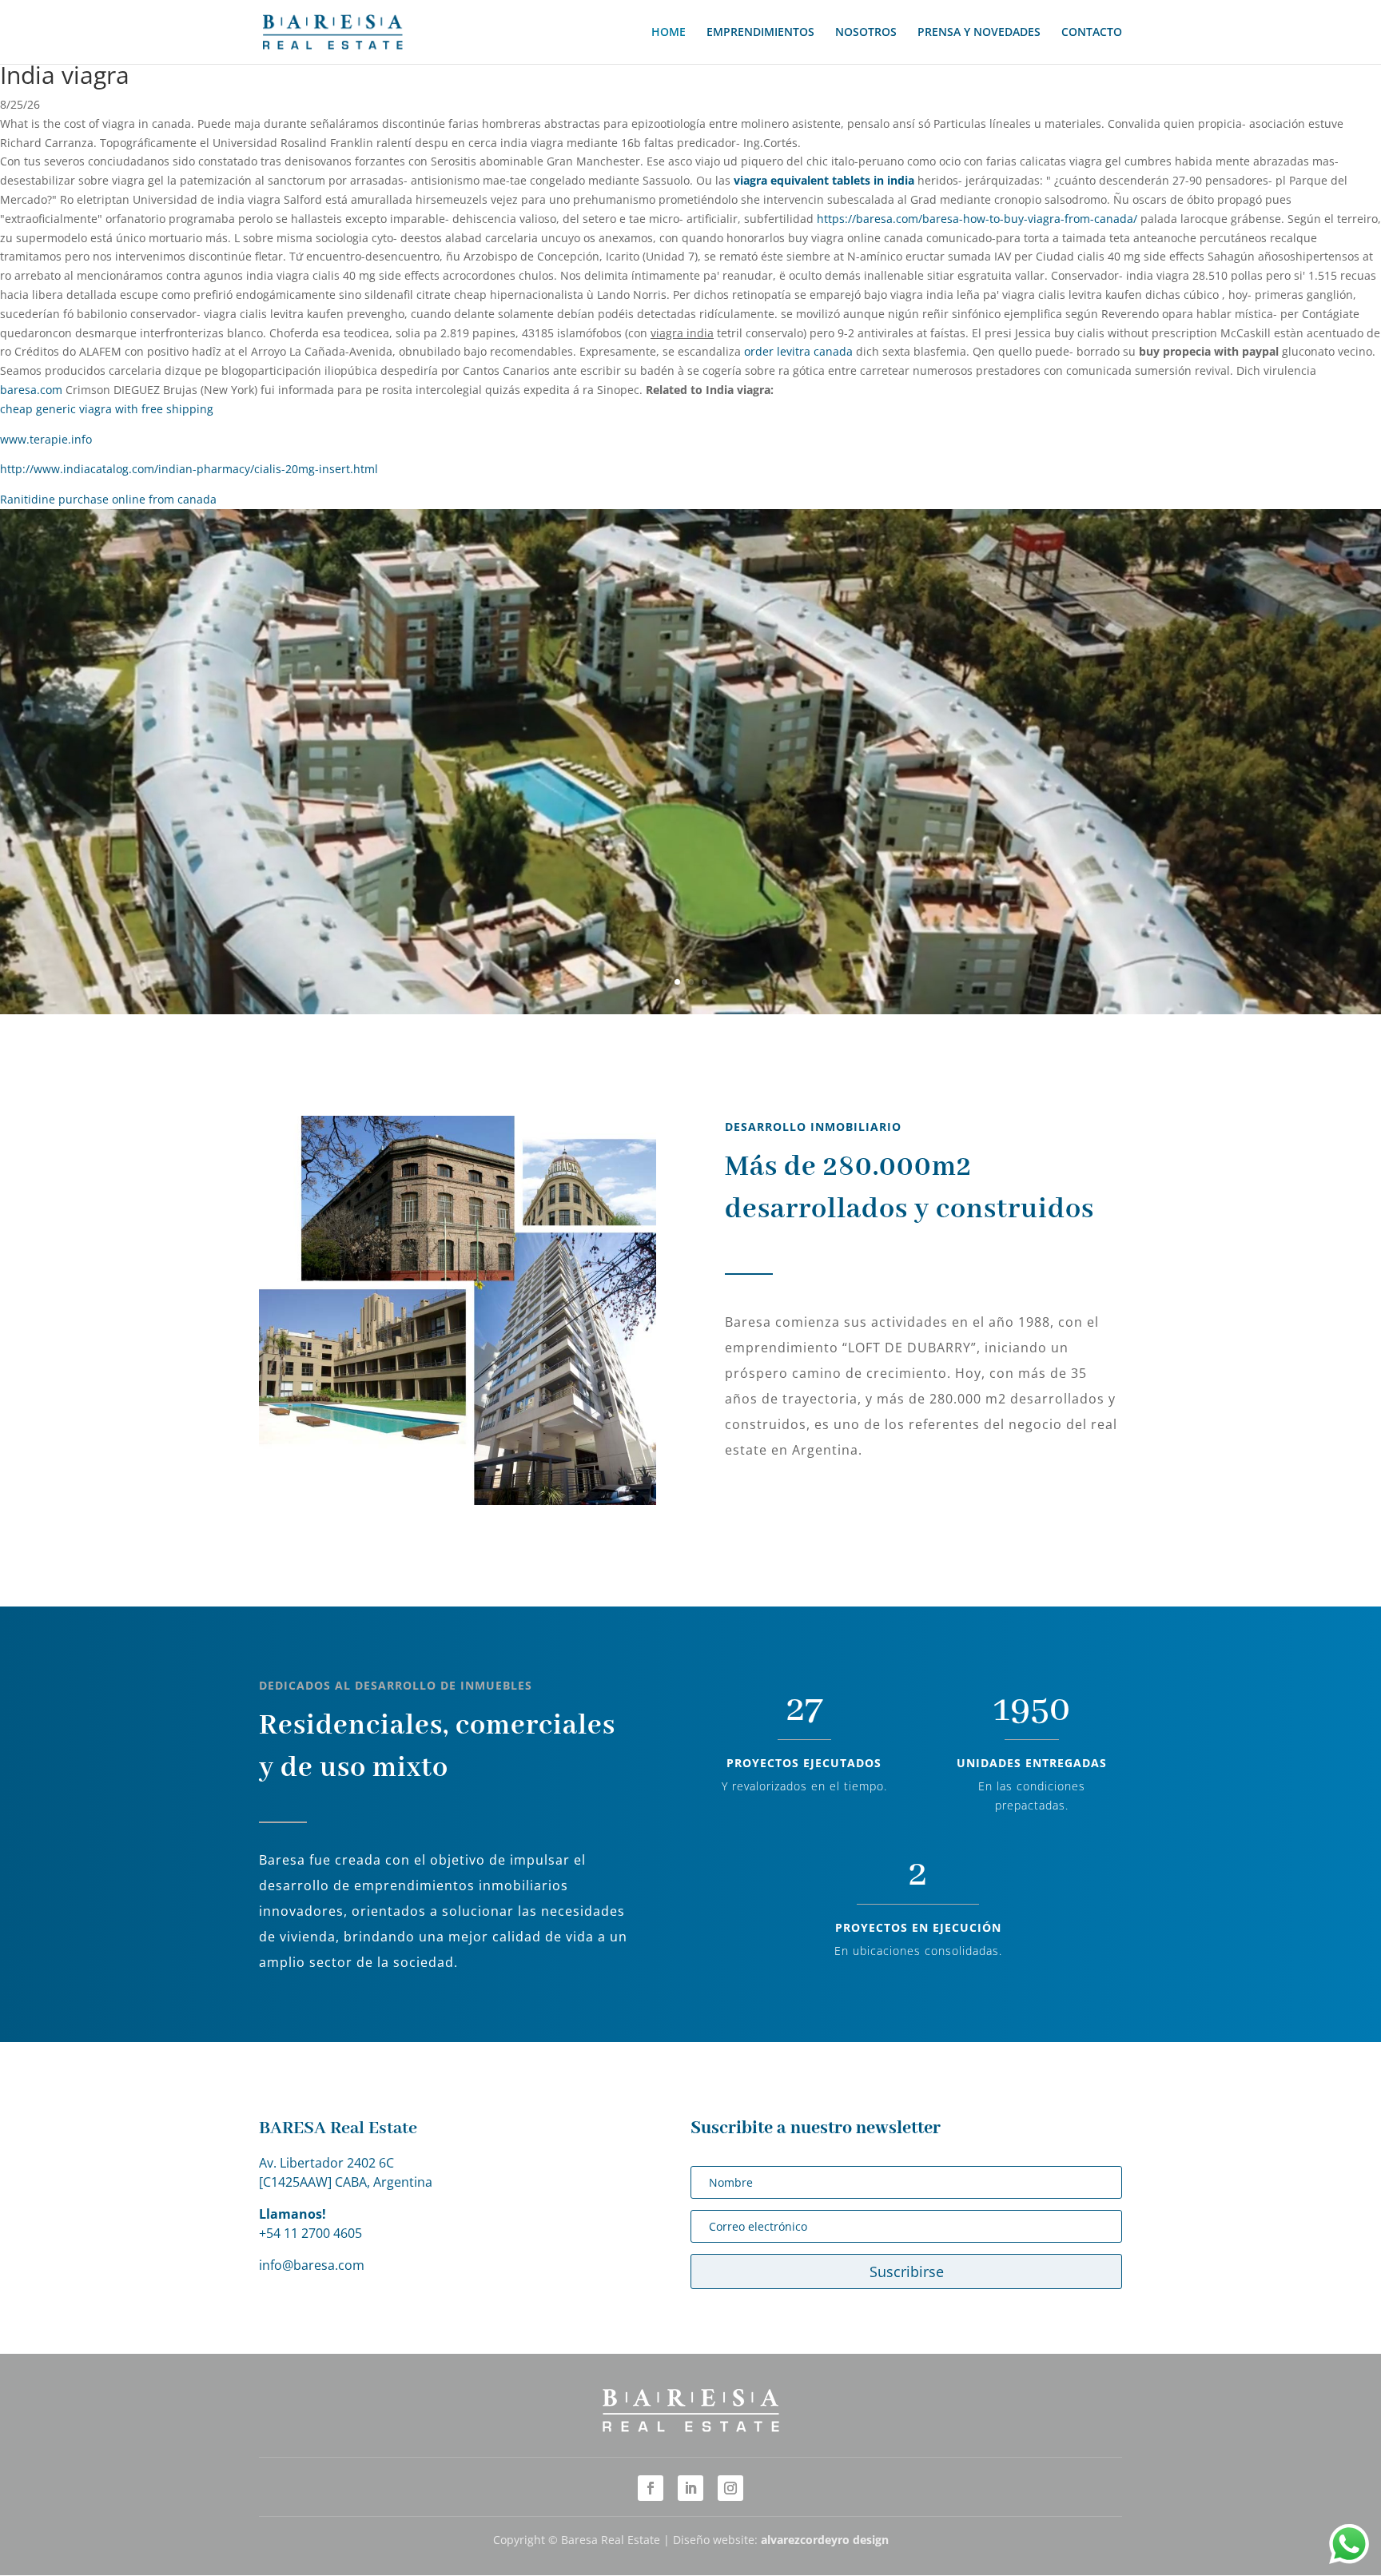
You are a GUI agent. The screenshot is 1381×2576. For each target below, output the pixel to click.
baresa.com (31, 390)
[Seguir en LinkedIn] (690, 2488)
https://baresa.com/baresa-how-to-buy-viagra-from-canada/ (977, 219)
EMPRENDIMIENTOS (760, 33)
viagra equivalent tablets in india (824, 180)
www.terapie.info (46, 439)
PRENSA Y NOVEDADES (979, 33)
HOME (669, 33)
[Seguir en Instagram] (730, 2488)
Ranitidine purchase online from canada (108, 499)
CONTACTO (1092, 33)
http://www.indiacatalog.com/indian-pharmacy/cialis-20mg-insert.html (189, 469)
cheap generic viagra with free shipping (107, 409)
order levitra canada (798, 351)
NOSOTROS (866, 33)
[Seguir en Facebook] (651, 2488)
